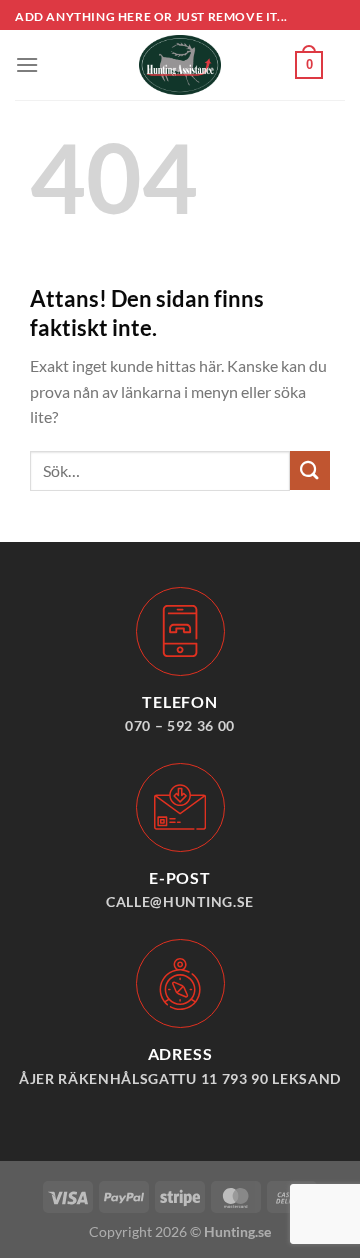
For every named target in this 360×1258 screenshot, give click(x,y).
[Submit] (310, 470)
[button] (27, 64)
